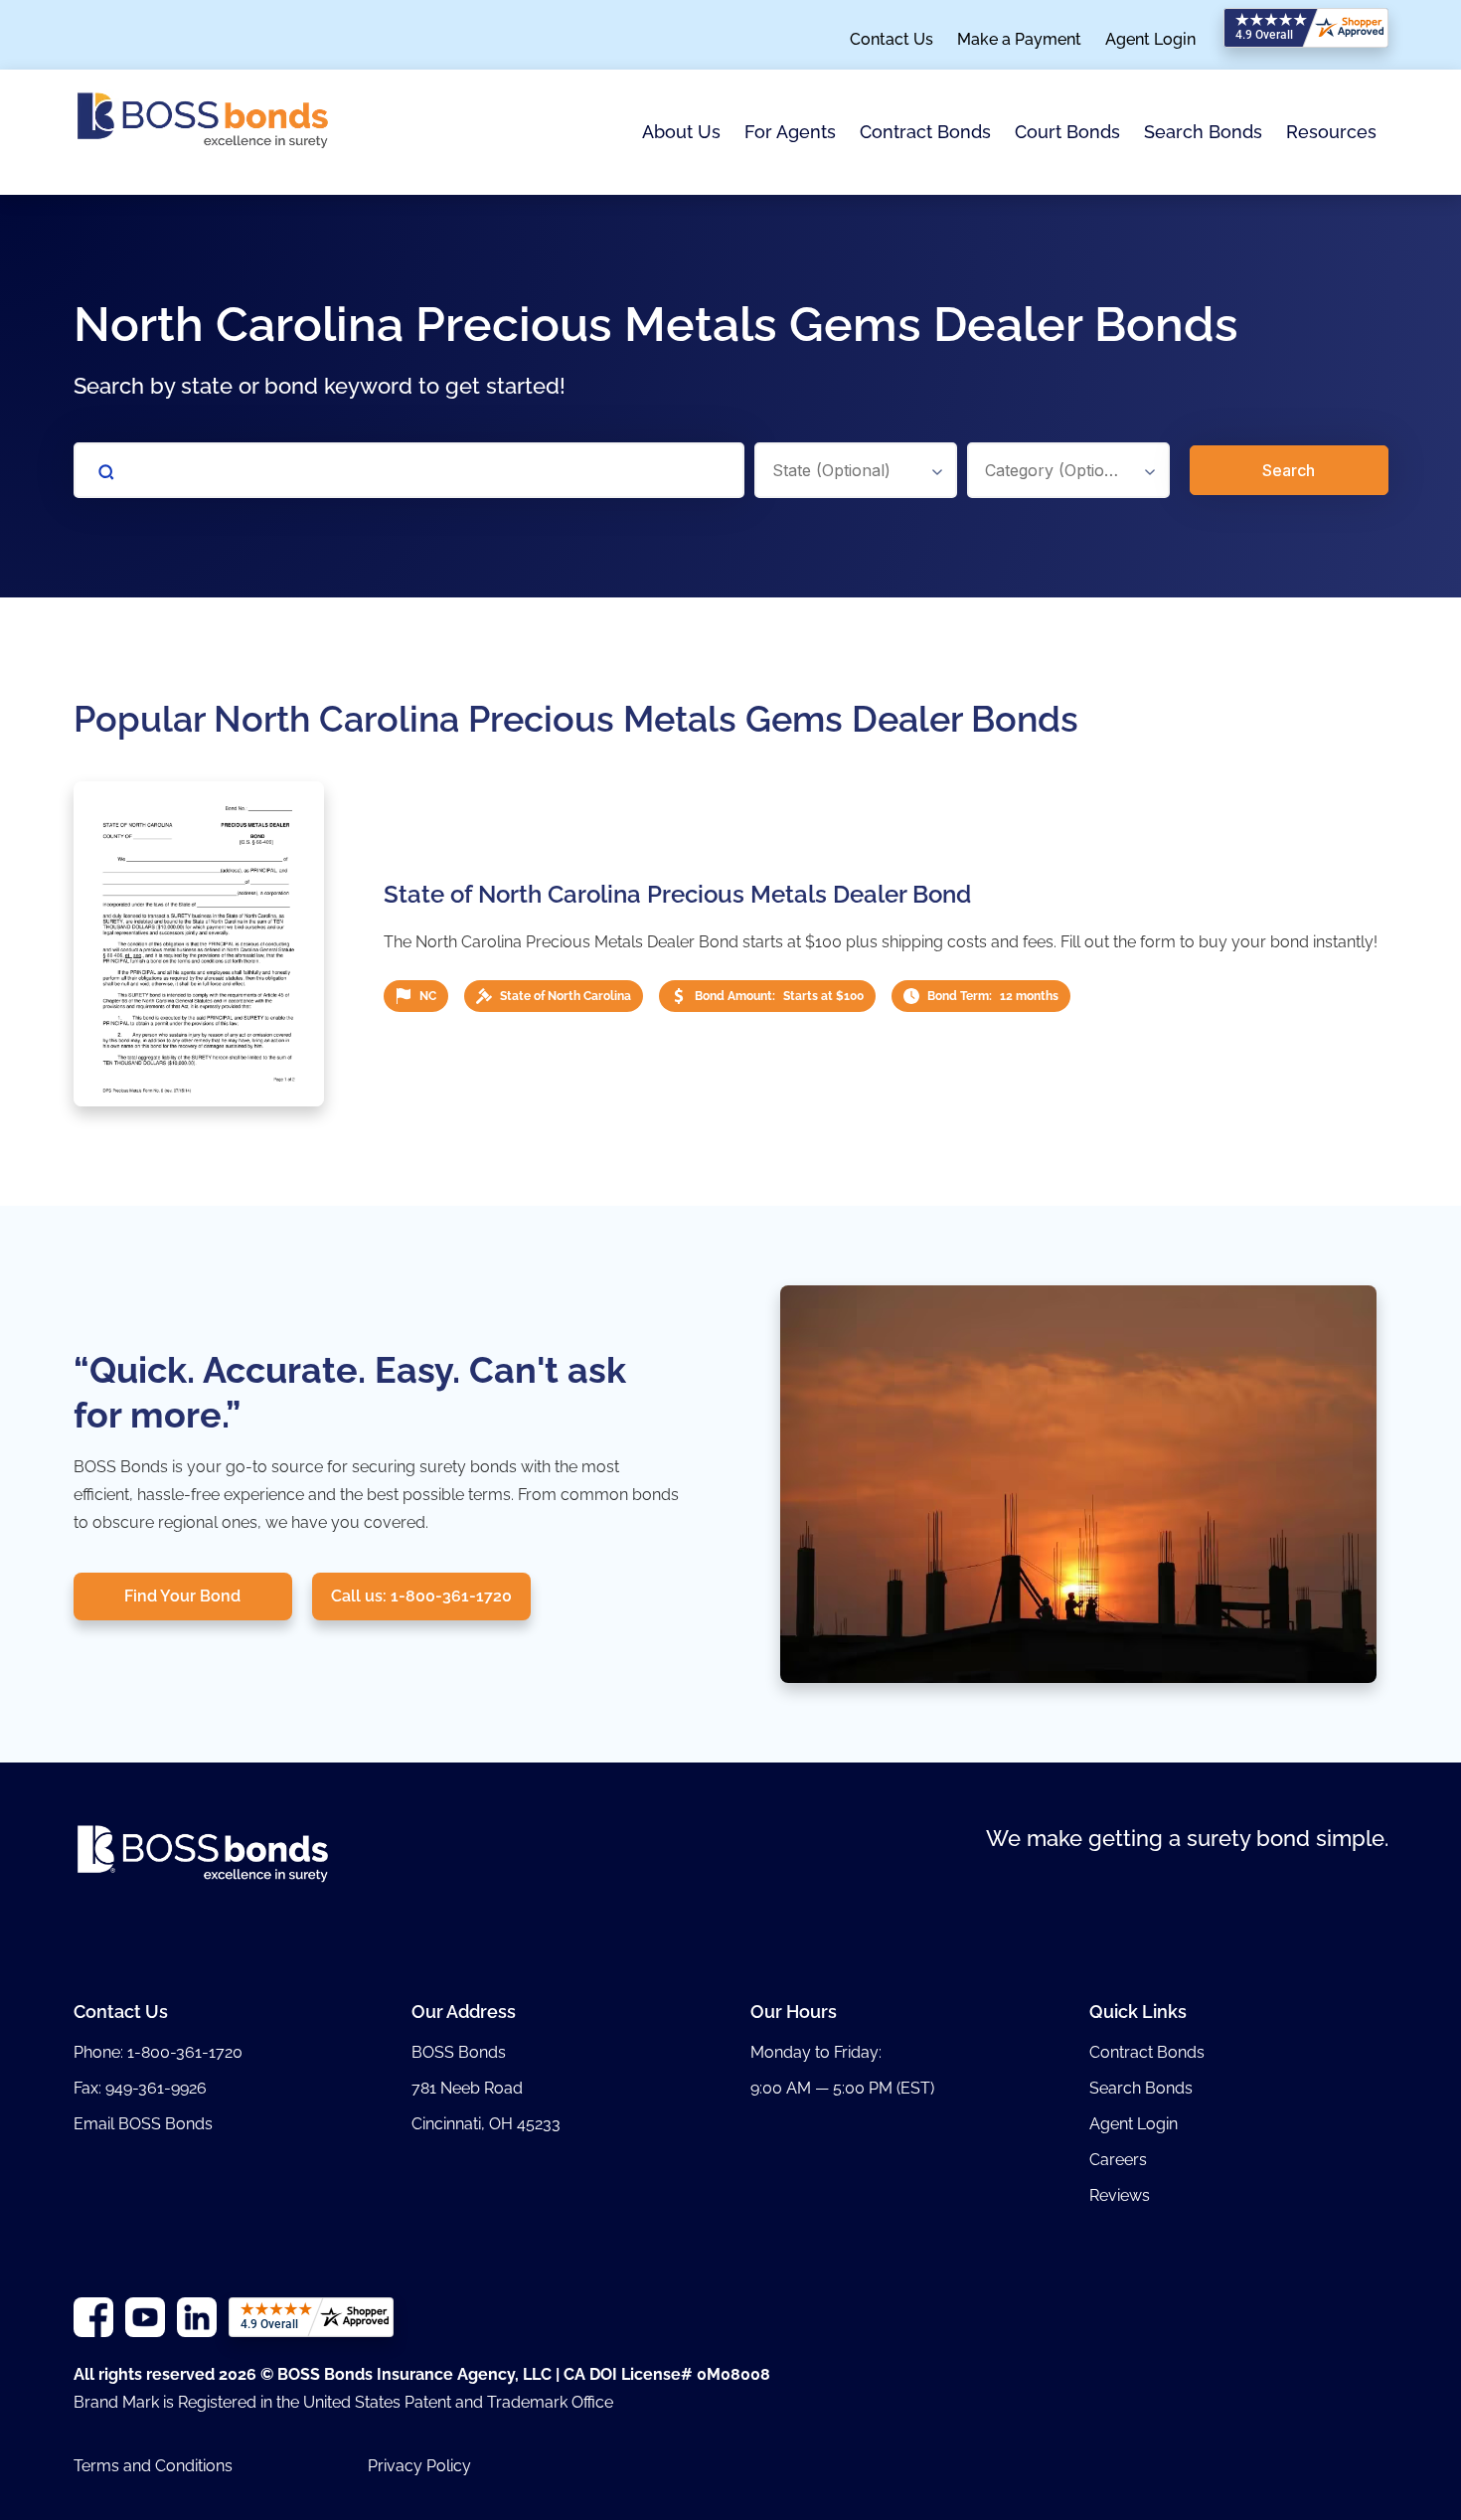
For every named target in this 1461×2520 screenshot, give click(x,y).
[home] (203, 132)
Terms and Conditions (153, 2466)
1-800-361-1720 (185, 2052)
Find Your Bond (182, 1596)
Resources (1331, 132)
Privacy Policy (419, 2466)
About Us (681, 132)
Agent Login (1150, 40)
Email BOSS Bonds (143, 2124)
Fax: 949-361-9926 (140, 2088)
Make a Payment (1019, 40)
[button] (681, 133)
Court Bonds (1067, 132)
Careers (1118, 2160)
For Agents (790, 132)
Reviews (1120, 2195)
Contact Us (892, 40)
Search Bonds (1203, 132)
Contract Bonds (925, 132)
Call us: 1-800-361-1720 (421, 1596)
